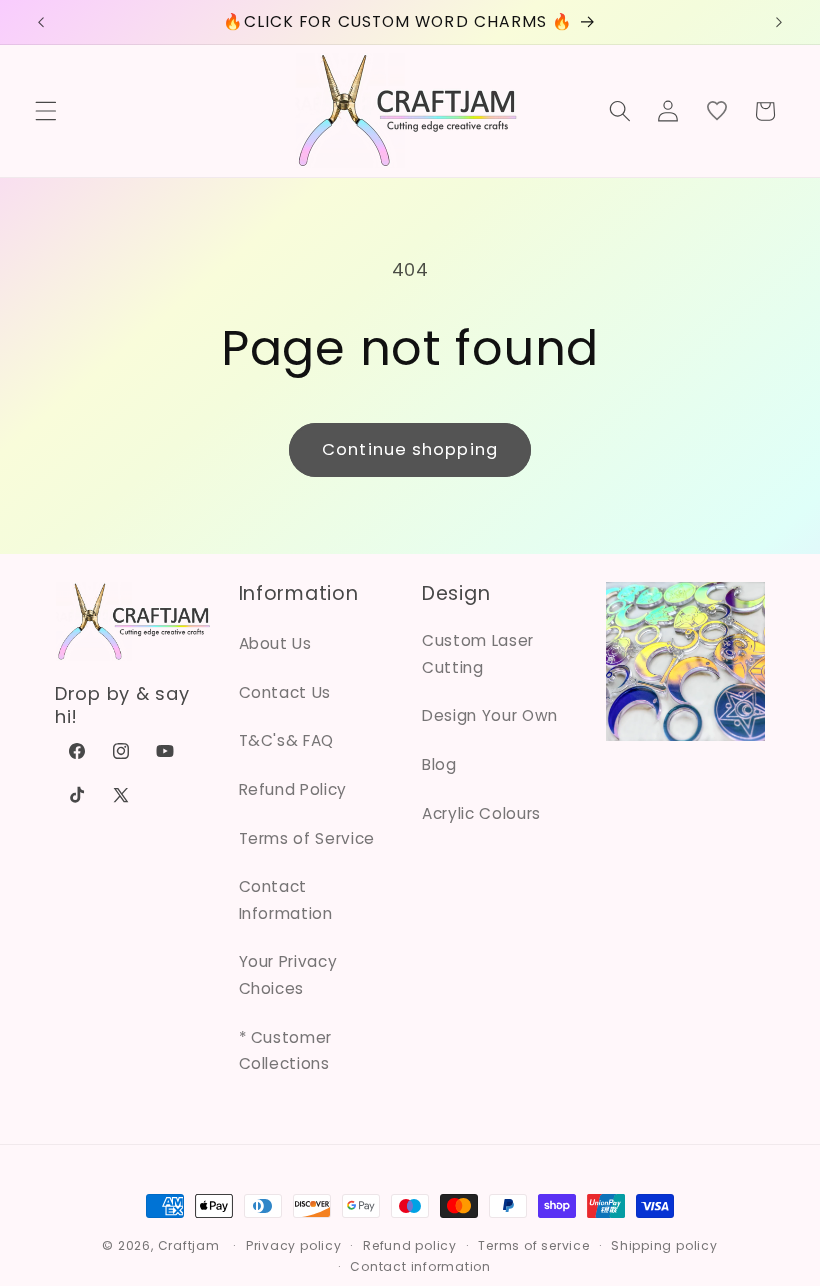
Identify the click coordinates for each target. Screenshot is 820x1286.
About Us (275, 643)
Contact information (420, 1266)
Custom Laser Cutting (478, 654)
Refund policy (410, 1245)
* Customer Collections (286, 1051)
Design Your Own (490, 715)
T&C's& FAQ (287, 740)
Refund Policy (293, 789)
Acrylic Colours (481, 813)
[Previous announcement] (41, 22)
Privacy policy (294, 1245)
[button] (46, 111)
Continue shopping (410, 449)
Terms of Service (307, 838)
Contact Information (286, 900)
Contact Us (285, 692)
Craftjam (189, 1245)
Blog (439, 764)
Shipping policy (664, 1245)
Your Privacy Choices (288, 975)
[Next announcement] (779, 22)
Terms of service (533, 1245)
